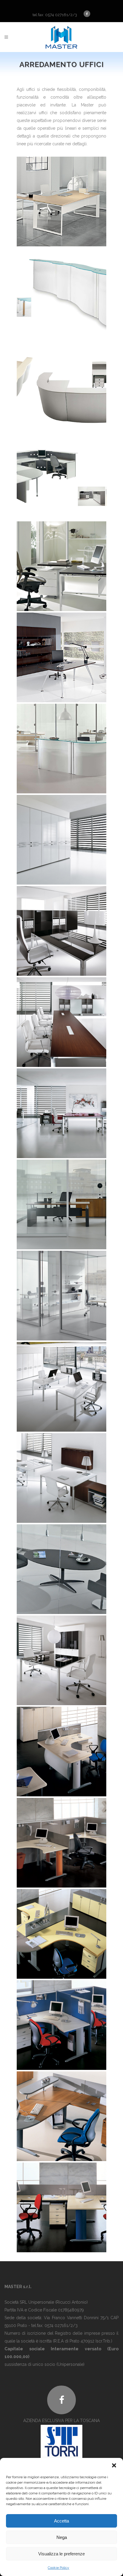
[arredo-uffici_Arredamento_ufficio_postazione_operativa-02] (61, 657)
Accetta (61, 2521)
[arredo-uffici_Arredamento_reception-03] (61, 475)
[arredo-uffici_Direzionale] (61, 1022)
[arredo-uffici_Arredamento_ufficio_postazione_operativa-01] (61, 566)
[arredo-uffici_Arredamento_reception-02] (61, 384)
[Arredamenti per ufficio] (61, 201)
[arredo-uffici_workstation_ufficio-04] (61, 2025)
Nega (62, 2537)
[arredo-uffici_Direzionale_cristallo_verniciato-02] (61, 931)
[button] (114, 2465)
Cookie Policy (59, 2568)
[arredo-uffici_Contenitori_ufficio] (61, 840)
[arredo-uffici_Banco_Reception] (61, 749)
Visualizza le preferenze (61, 2554)
